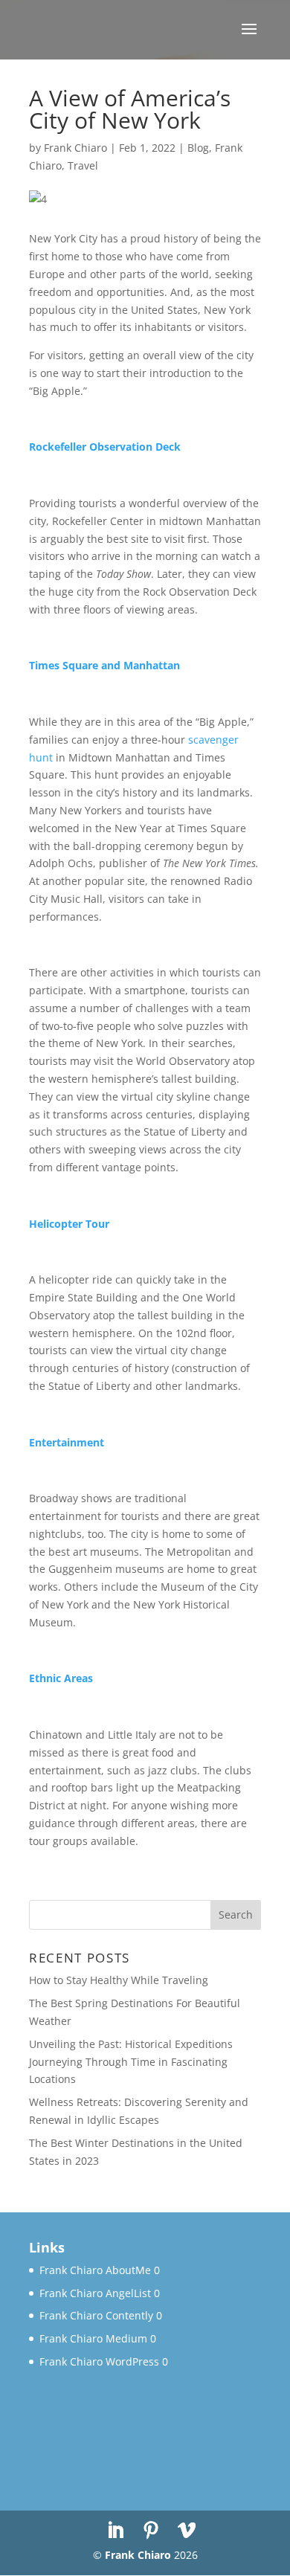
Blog (198, 148)
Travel (83, 165)
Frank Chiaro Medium (93, 2338)
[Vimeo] (187, 2531)
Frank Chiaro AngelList (95, 2293)
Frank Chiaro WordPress (99, 2361)
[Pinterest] (151, 2531)
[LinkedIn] (115, 2531)
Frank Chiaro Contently (96, 2315)
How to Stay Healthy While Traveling (119, 1980)
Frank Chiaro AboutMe (95, 2270)
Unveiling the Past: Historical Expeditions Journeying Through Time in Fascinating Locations (131, 2062)
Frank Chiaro (75, 148)
